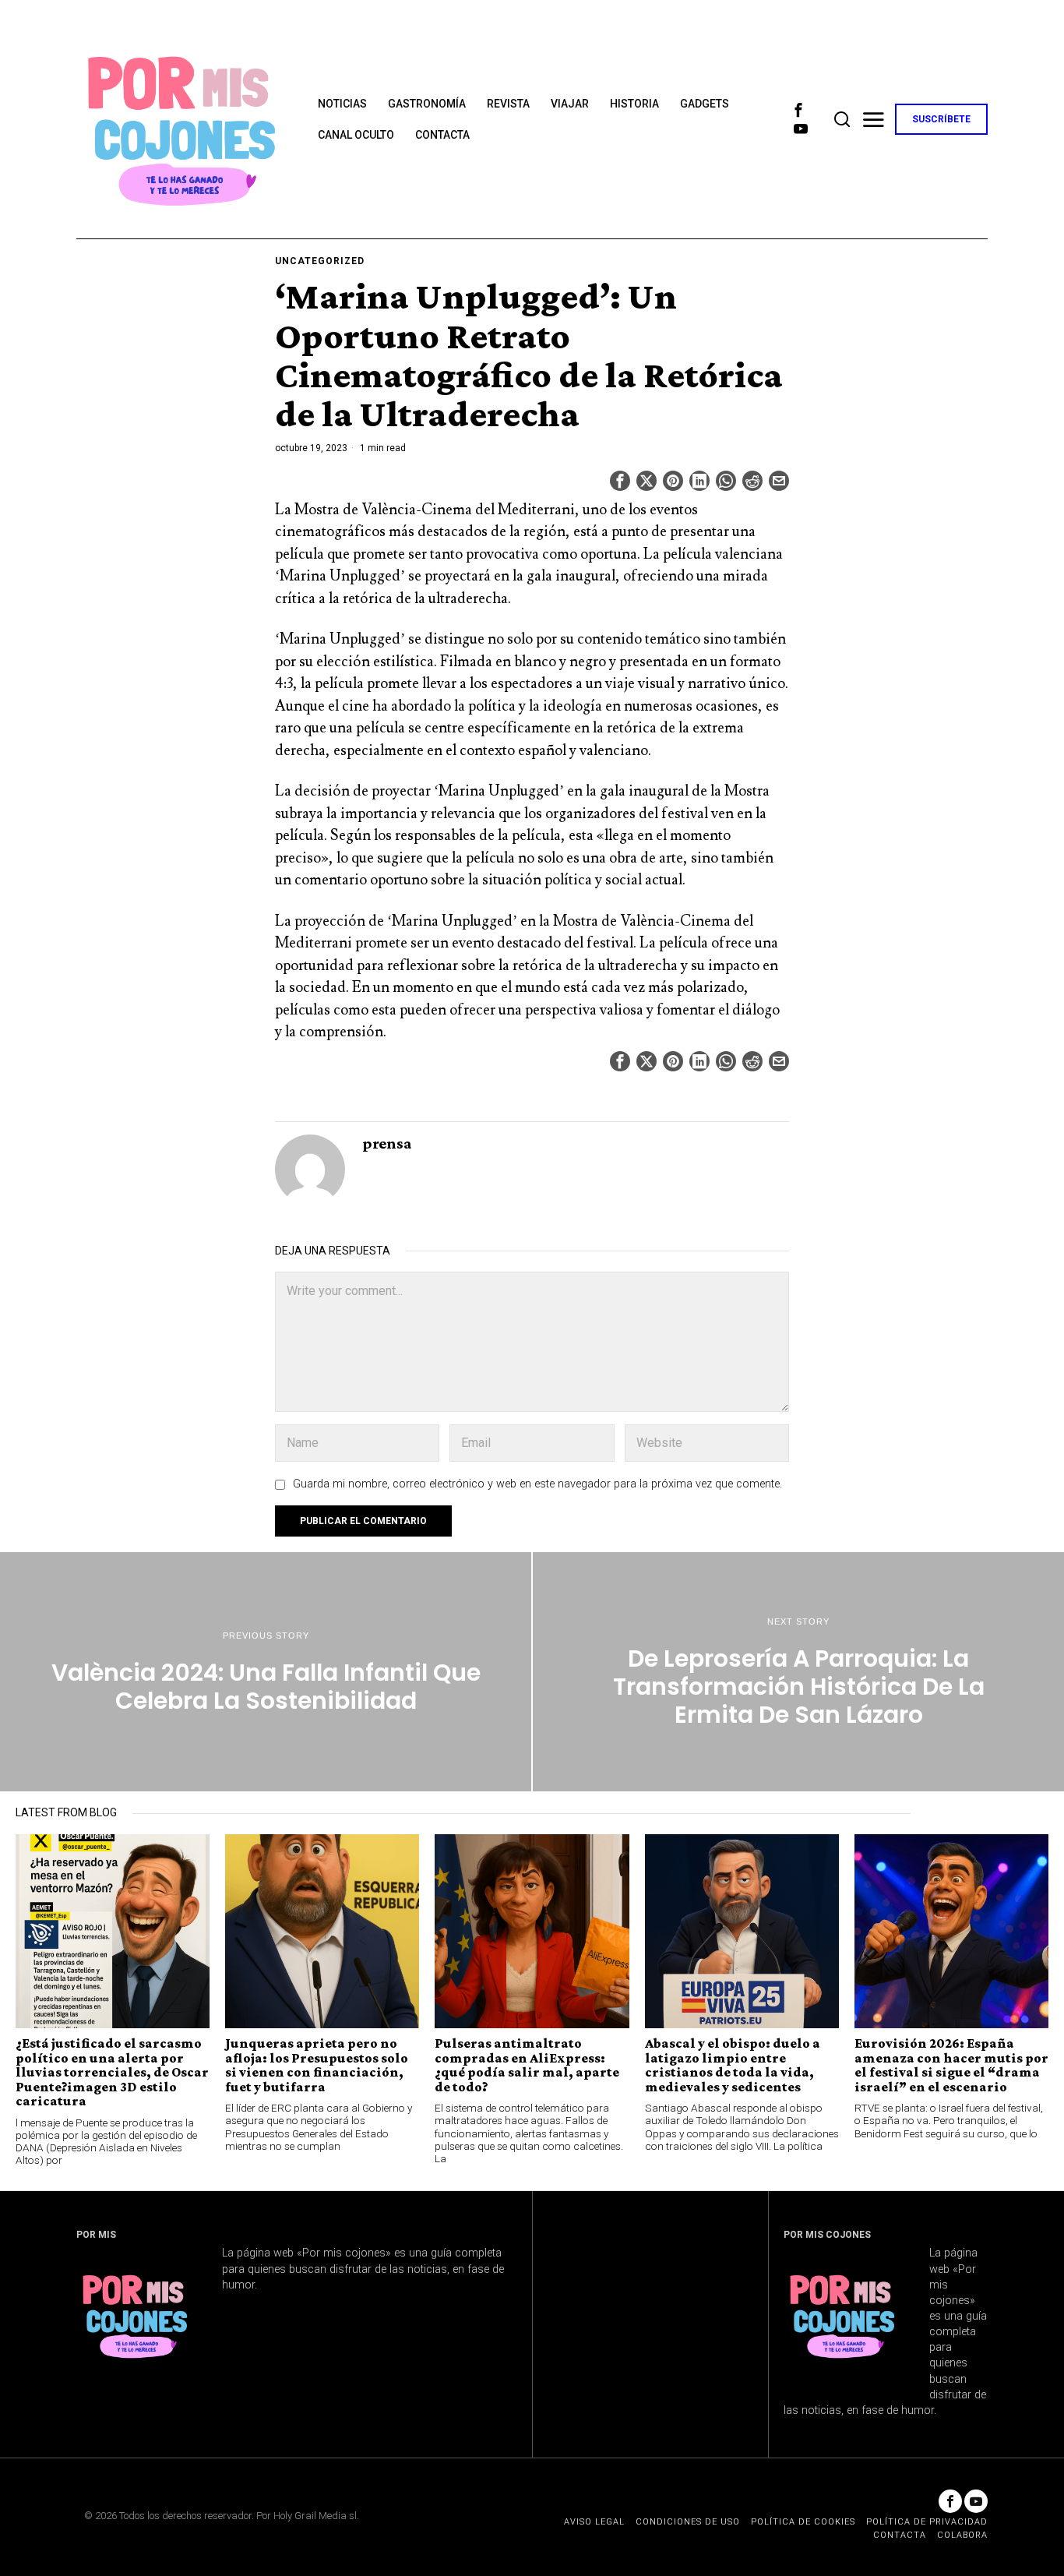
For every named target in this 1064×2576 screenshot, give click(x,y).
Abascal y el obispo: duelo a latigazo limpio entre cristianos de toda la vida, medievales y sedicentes (733, 2065)
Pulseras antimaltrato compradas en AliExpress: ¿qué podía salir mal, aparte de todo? (527, 2065)
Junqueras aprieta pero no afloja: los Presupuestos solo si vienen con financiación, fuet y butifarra (317, 2065)
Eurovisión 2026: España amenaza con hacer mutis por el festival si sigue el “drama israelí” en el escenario (951, 2065)
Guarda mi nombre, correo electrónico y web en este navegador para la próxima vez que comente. (537, 1484)
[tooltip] (798, 110)
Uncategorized (320, 261)
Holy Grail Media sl (315, 2516)
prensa (387, 1143)
